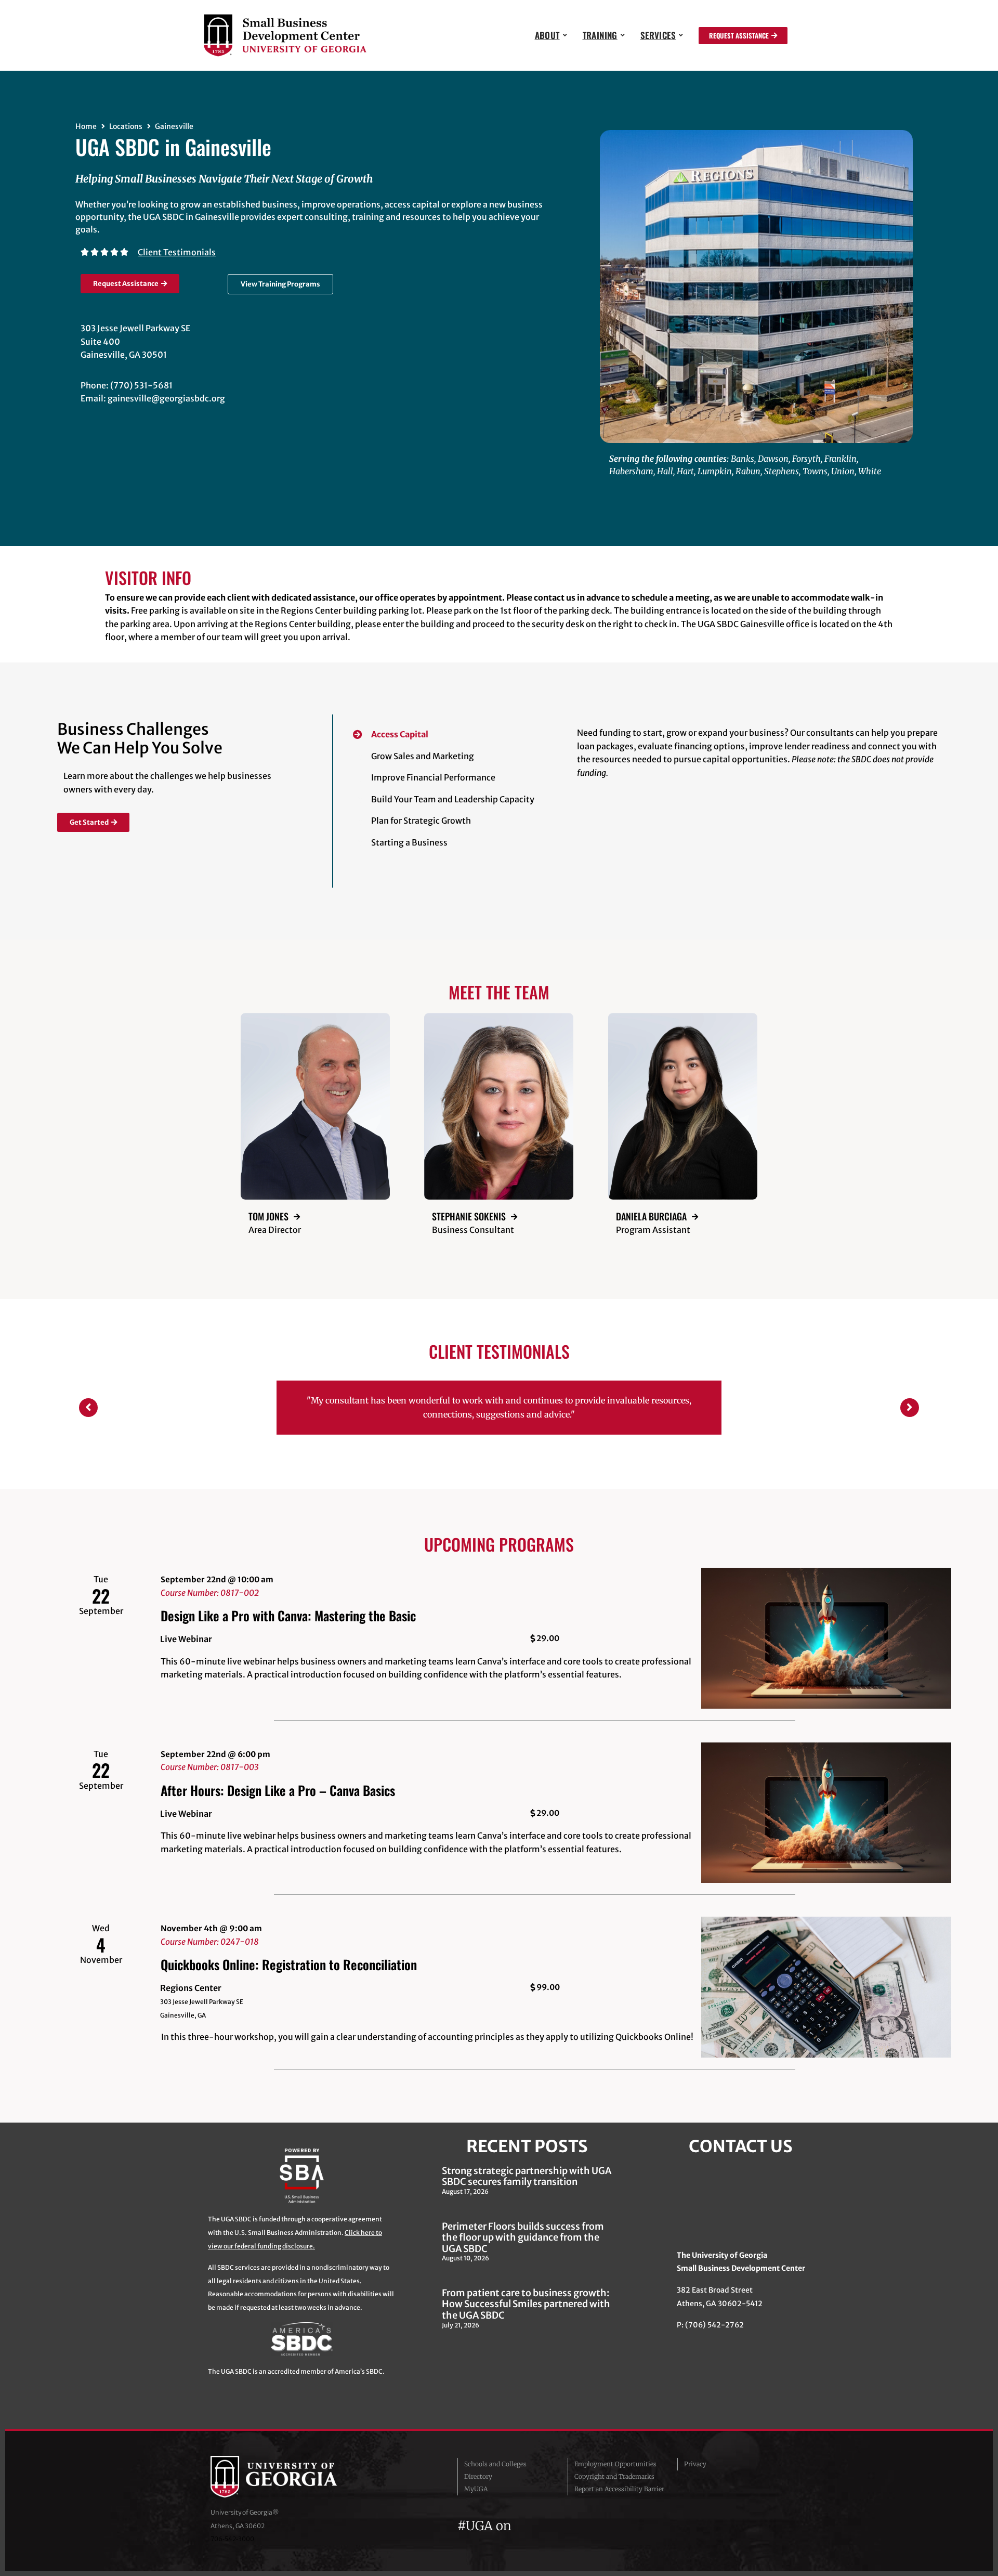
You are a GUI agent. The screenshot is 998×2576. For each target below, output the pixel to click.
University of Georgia (288, 2483)
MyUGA (476, 2495)
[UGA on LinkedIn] (597, 2532)
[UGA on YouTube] (580, 2532)
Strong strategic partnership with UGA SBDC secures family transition (527, 2182)
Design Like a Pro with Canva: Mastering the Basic (288, 1622)
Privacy (695, 2470)
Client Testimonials (177, 252)
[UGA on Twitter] (543, 2532)
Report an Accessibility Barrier (619, 2495)
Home (86, 126)
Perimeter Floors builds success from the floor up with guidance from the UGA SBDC (523, 2243)
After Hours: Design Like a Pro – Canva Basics (278, 1796)
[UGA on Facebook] (524, 2532)
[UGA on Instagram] (561, 2532)
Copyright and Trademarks (614, 2483)
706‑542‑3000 (232, 2545)
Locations (126, 126)
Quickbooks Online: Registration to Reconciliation (289, 1970)
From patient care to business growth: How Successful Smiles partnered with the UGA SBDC (526, 2310)
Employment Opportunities (615, 2470)
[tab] (456, 731)
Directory (478, 2483)
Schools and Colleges (495, 2470)
